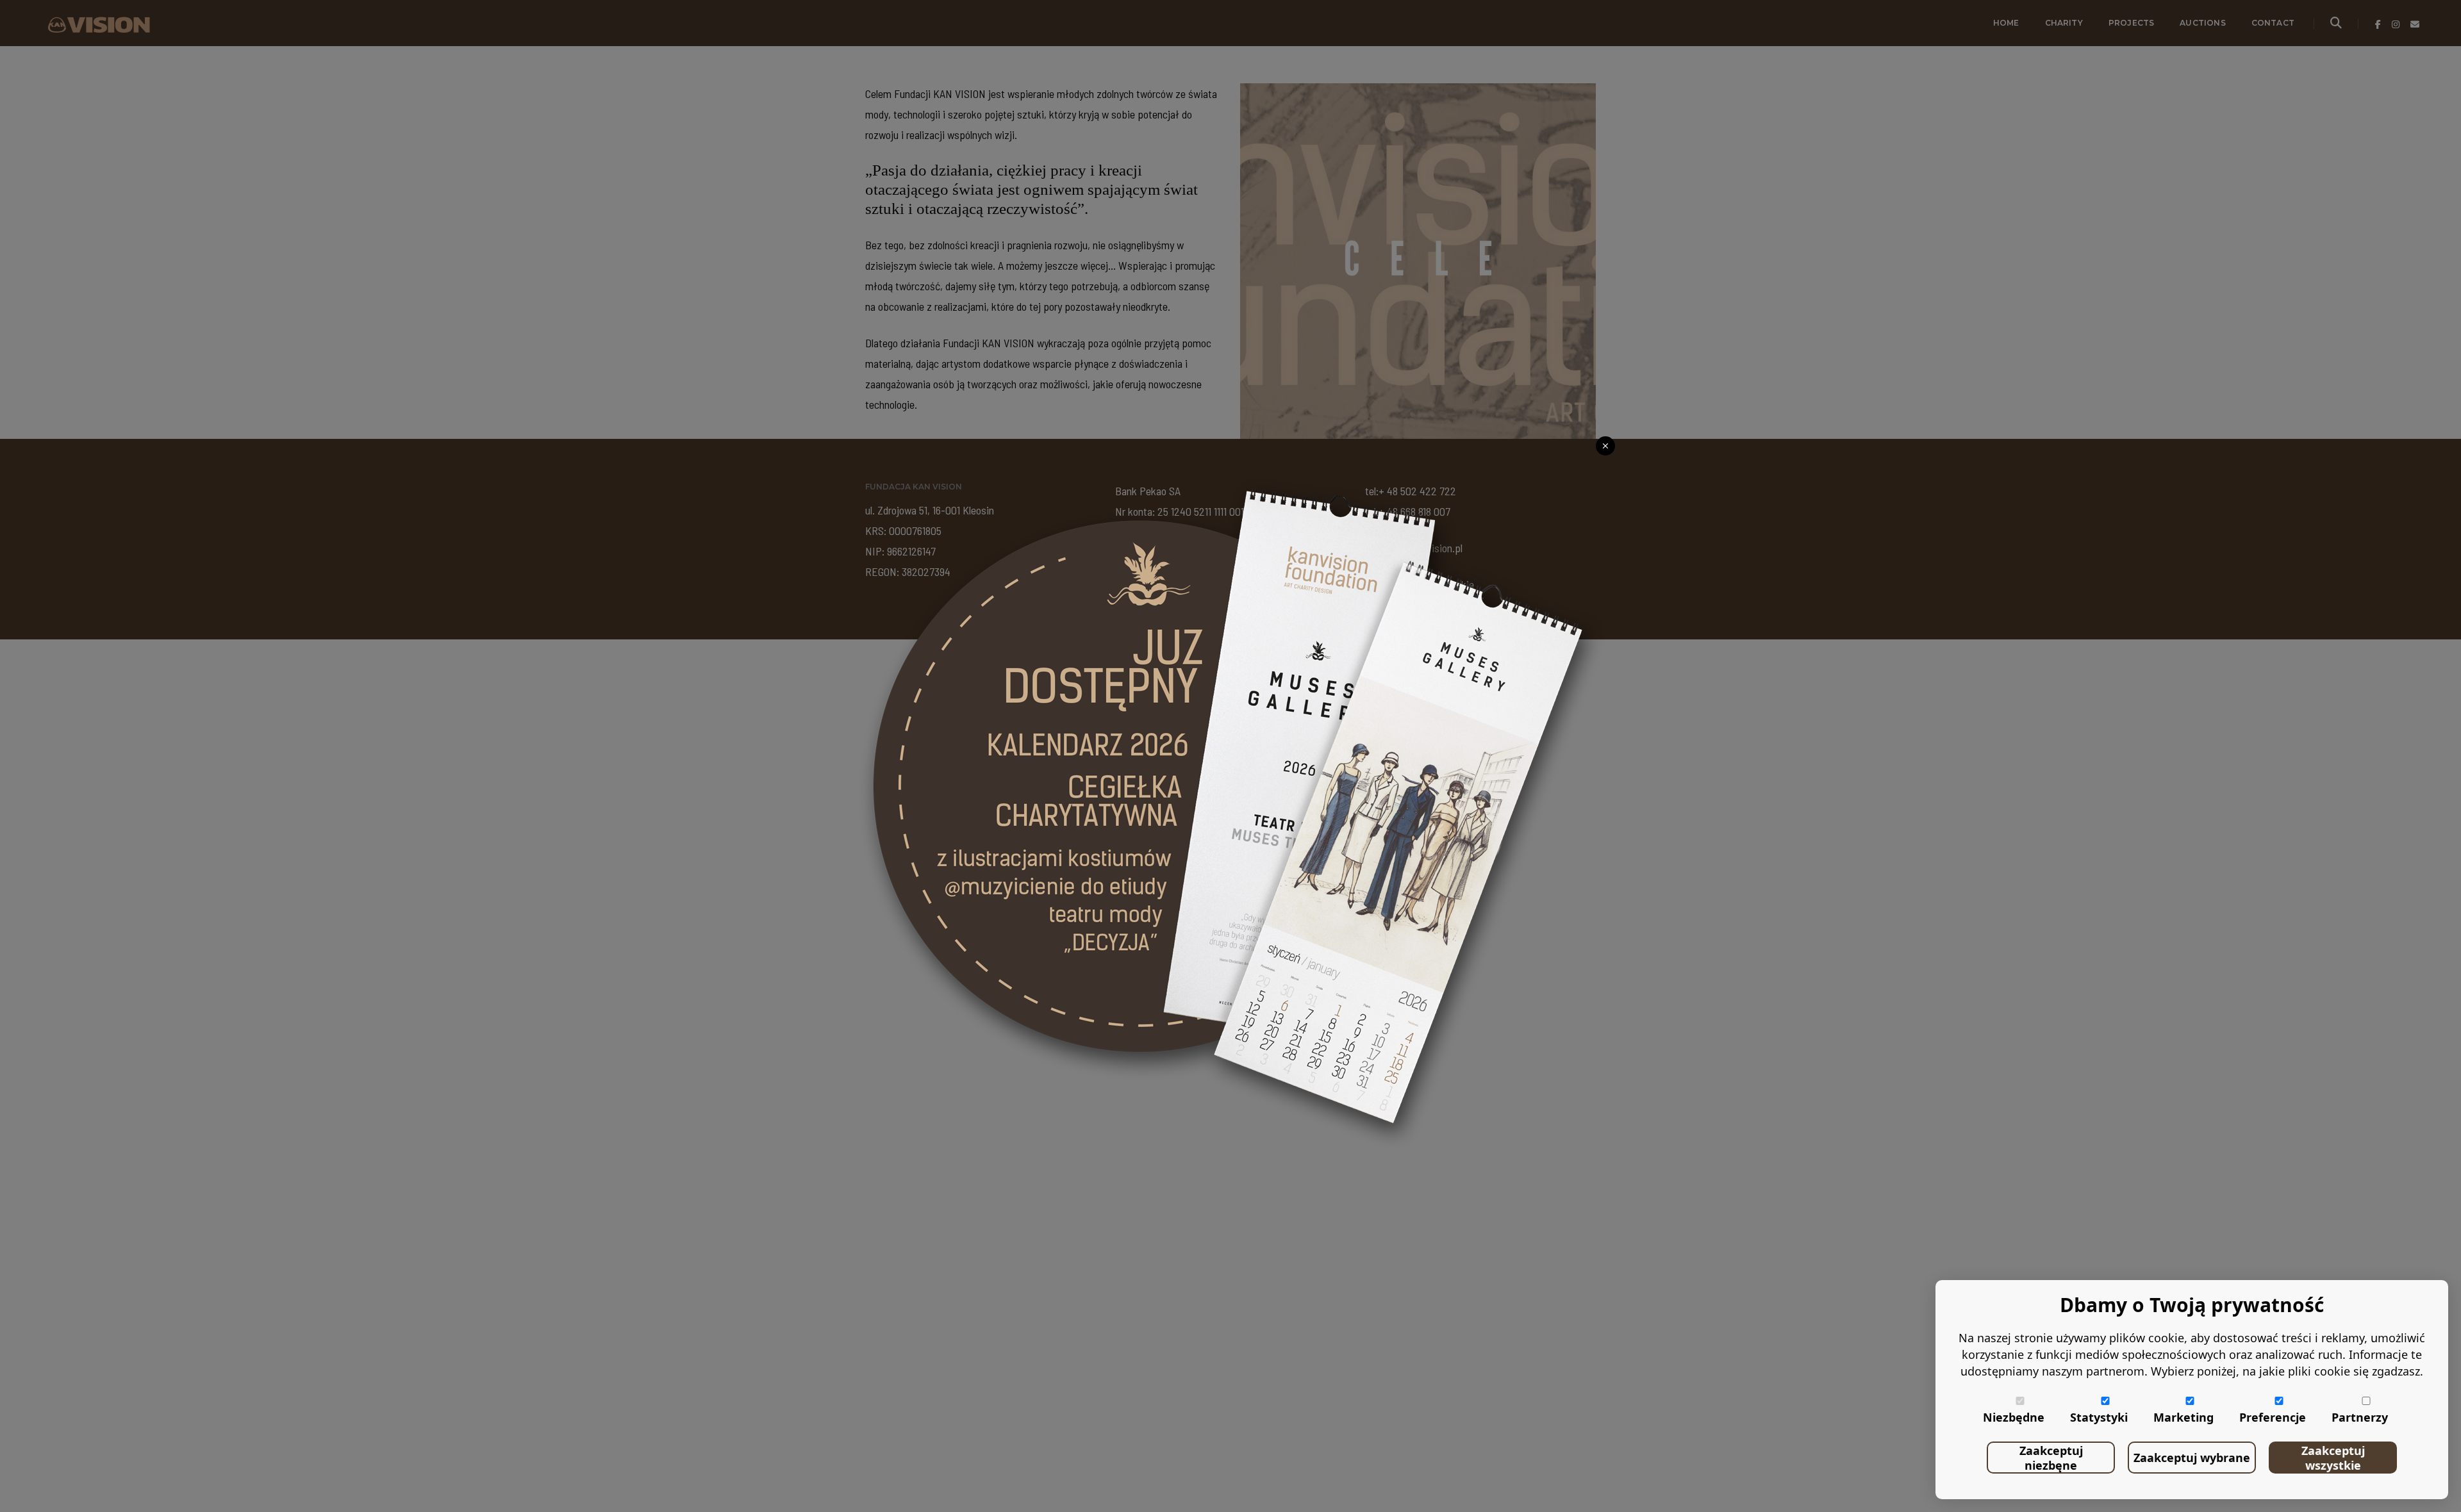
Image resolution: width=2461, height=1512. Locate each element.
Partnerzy (2360, 1417)
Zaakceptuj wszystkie (2333, 1458)
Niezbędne (2014, 1417)
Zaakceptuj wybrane (2192, 1458)
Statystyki (2099, 1417)
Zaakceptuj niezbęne (2051, 1458)
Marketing (2183, 1417)
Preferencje (2273, 1417)
